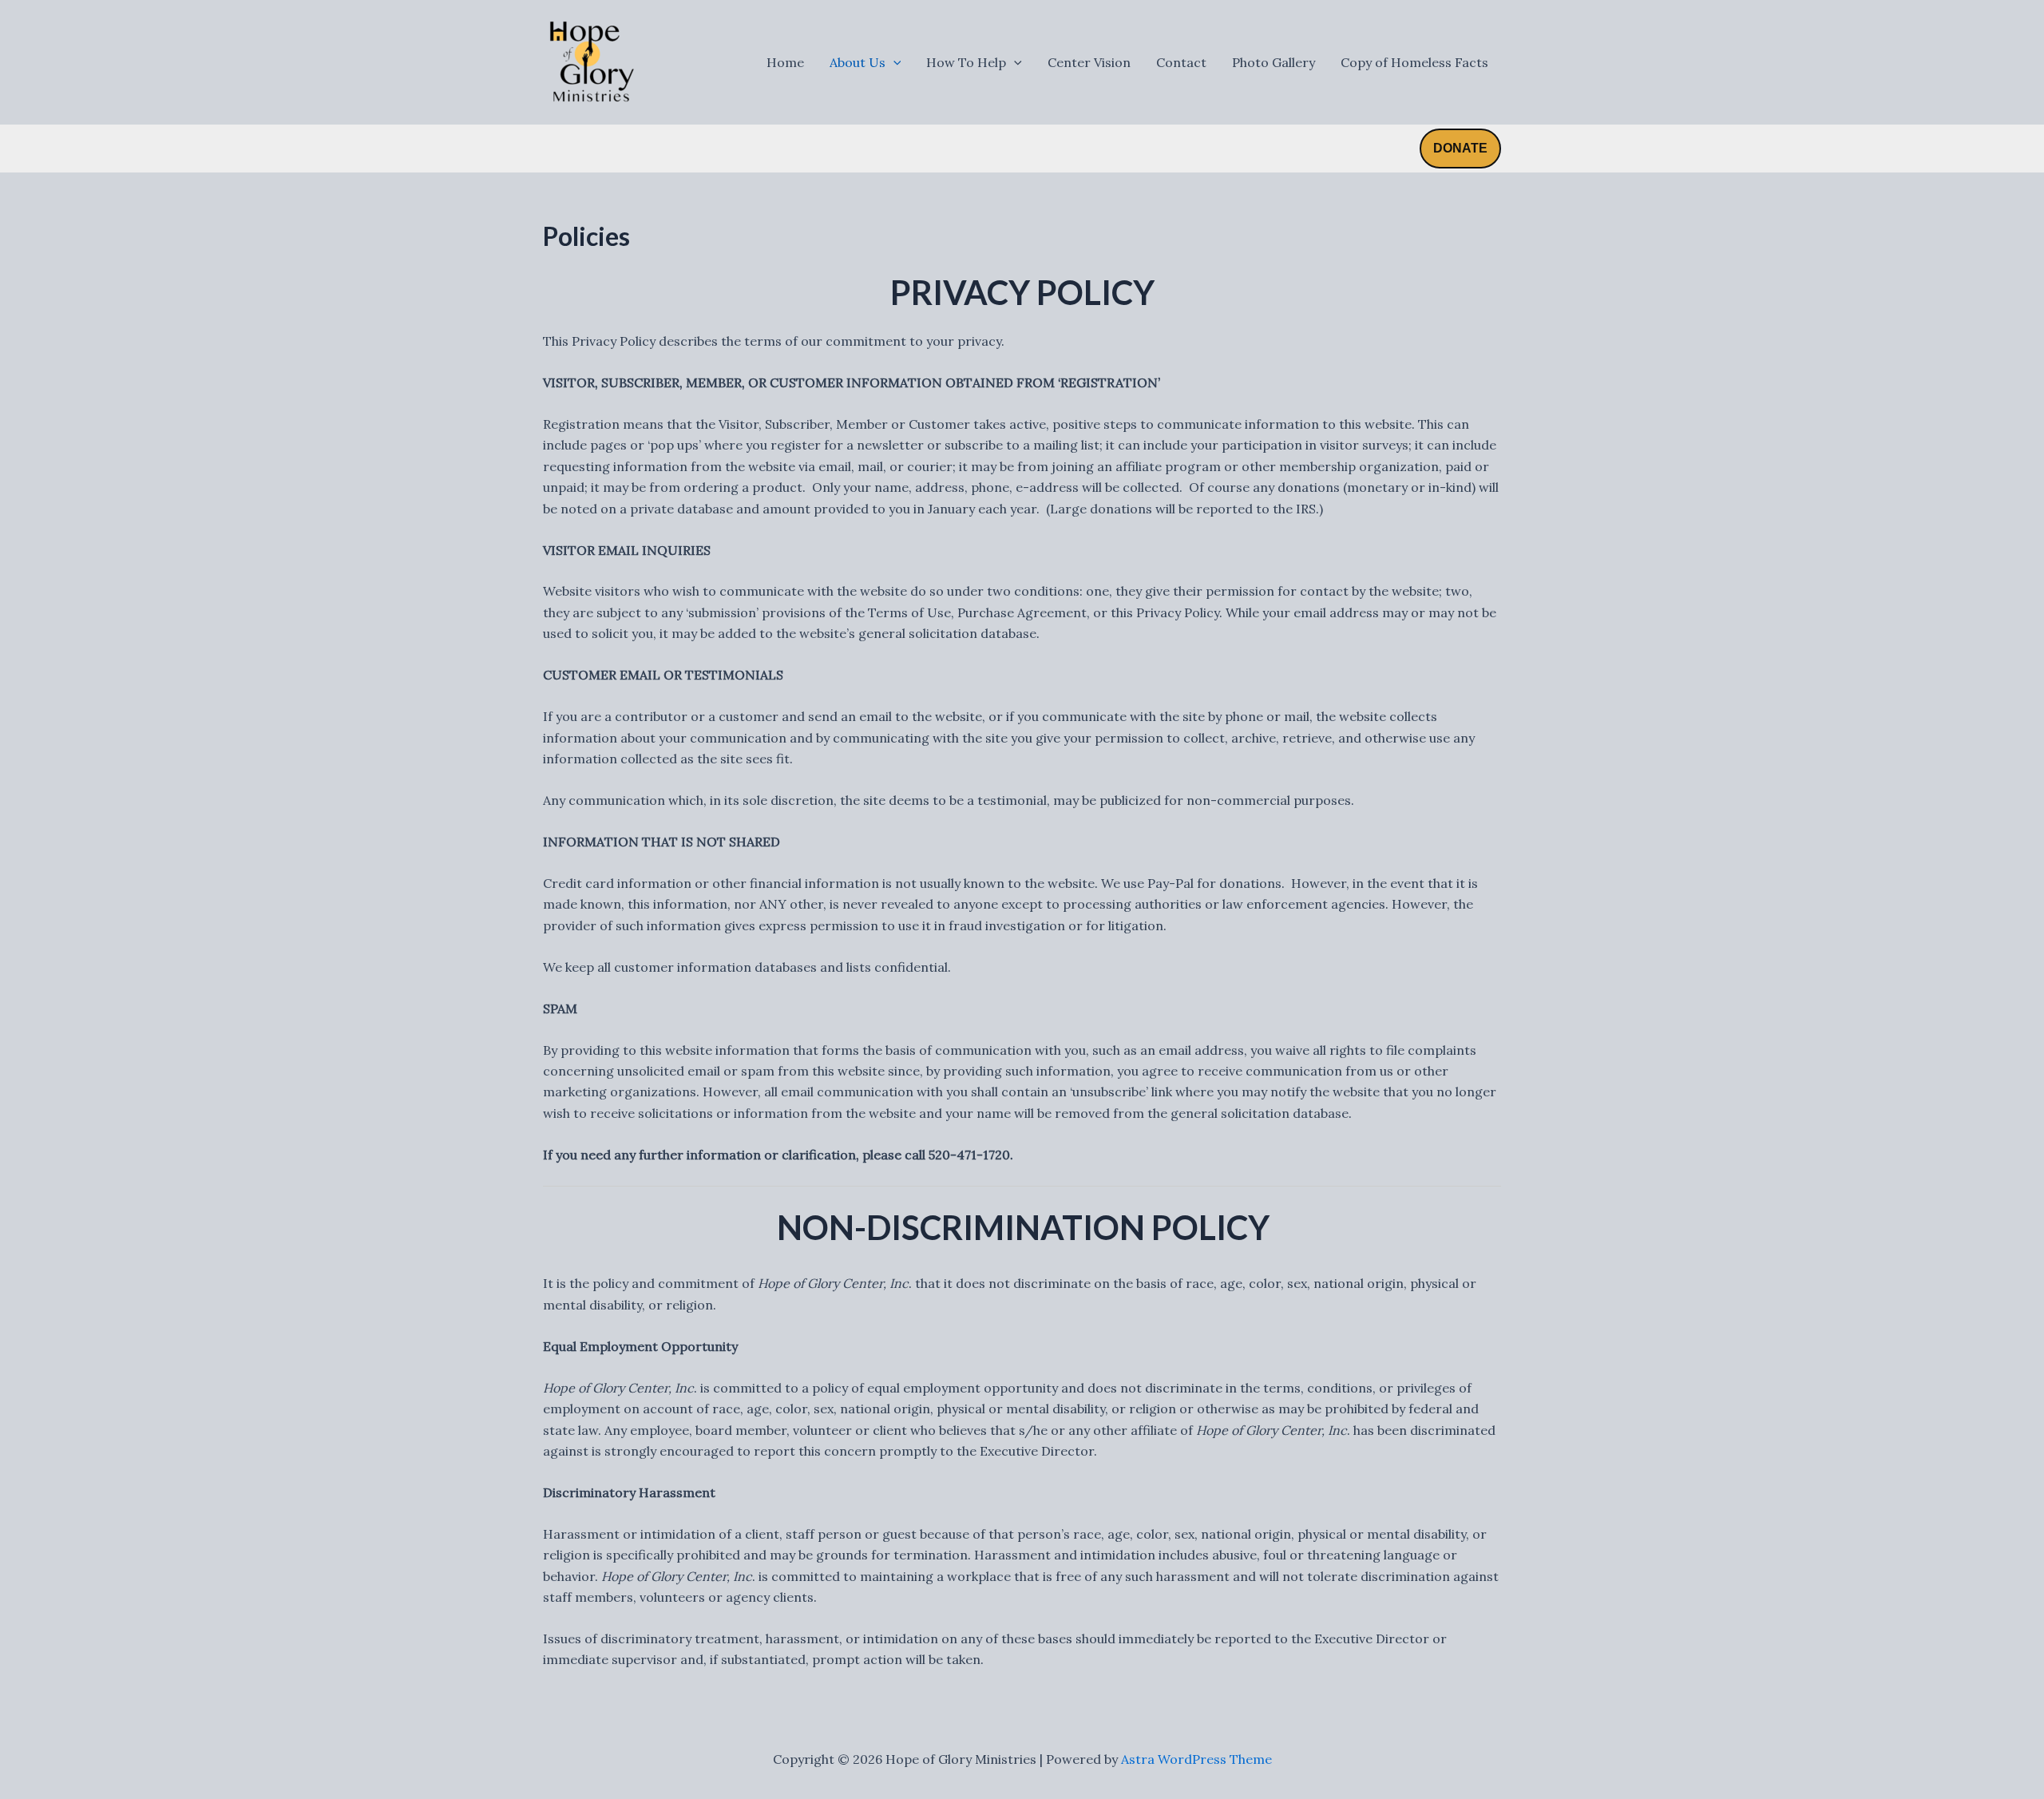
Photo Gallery (1274, 62)
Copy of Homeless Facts (1414, 62)
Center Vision (1089, 62)
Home (785, 62)
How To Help (966, 62)
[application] (893, 62)
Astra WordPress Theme (1196, 1759)
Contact (1181, 62)
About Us (858, 62)
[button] (1460, 149)
